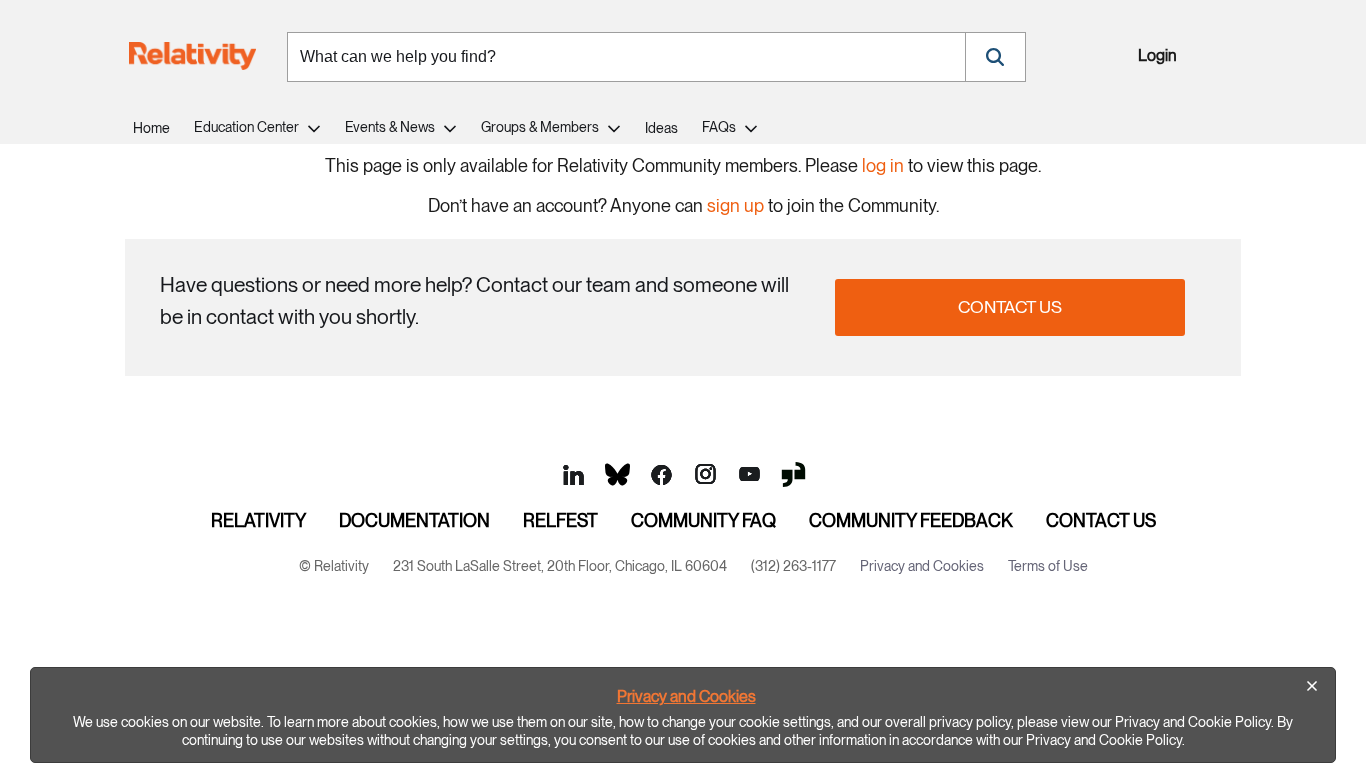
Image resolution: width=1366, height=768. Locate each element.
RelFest (560, 520)
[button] (995, 57)
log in (883, 165)
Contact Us (1010, 306)
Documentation (414, 520)
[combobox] (626, 57)
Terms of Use (1048, 566)
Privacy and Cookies (686, 696)
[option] (683, 715)
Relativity (258, 520)
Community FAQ (703, 520)
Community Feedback (911, 520)
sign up (735, 205)
